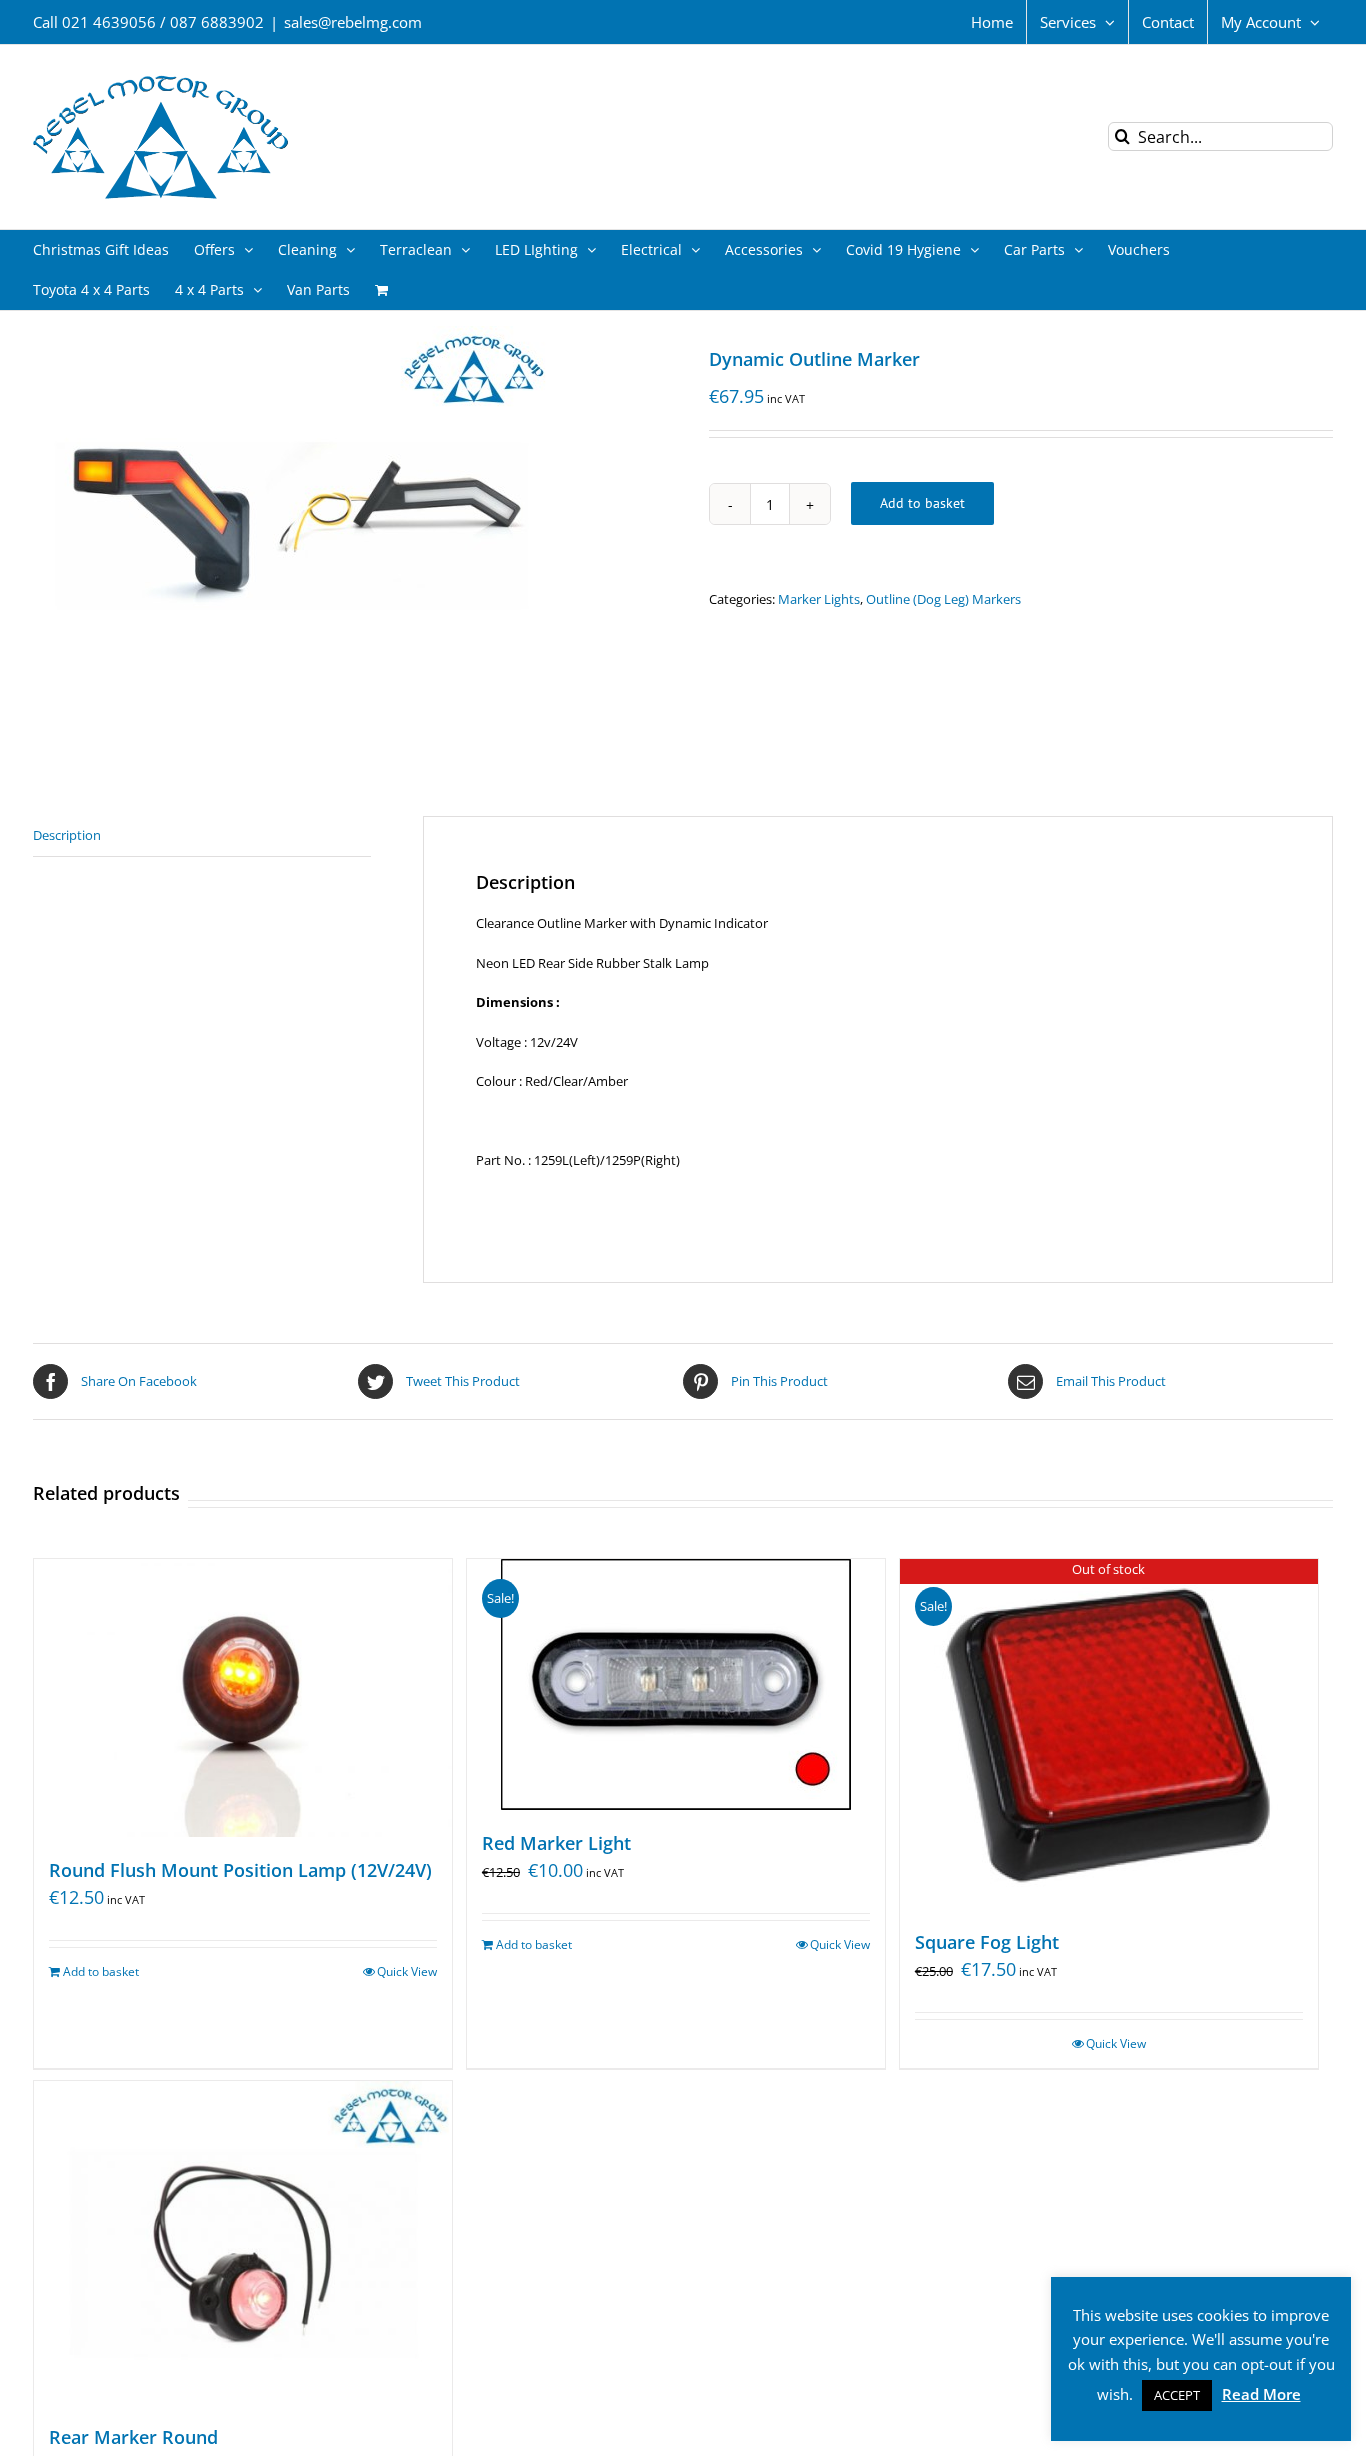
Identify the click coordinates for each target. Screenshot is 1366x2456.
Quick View (407, 1971)
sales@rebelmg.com (353, 22)
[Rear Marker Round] (243, 2242)
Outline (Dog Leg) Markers (943, 599)
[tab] (202, 836)
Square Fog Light (987, 1942)
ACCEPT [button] (1177, 2395)
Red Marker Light (556, 1843)
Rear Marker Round (133, 2437)
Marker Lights (819, 599)
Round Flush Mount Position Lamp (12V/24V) (240, 1870)
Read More (1261, 2394)
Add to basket (922, 503)
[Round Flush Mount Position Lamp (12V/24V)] (243, 1698)
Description (67, 835)
